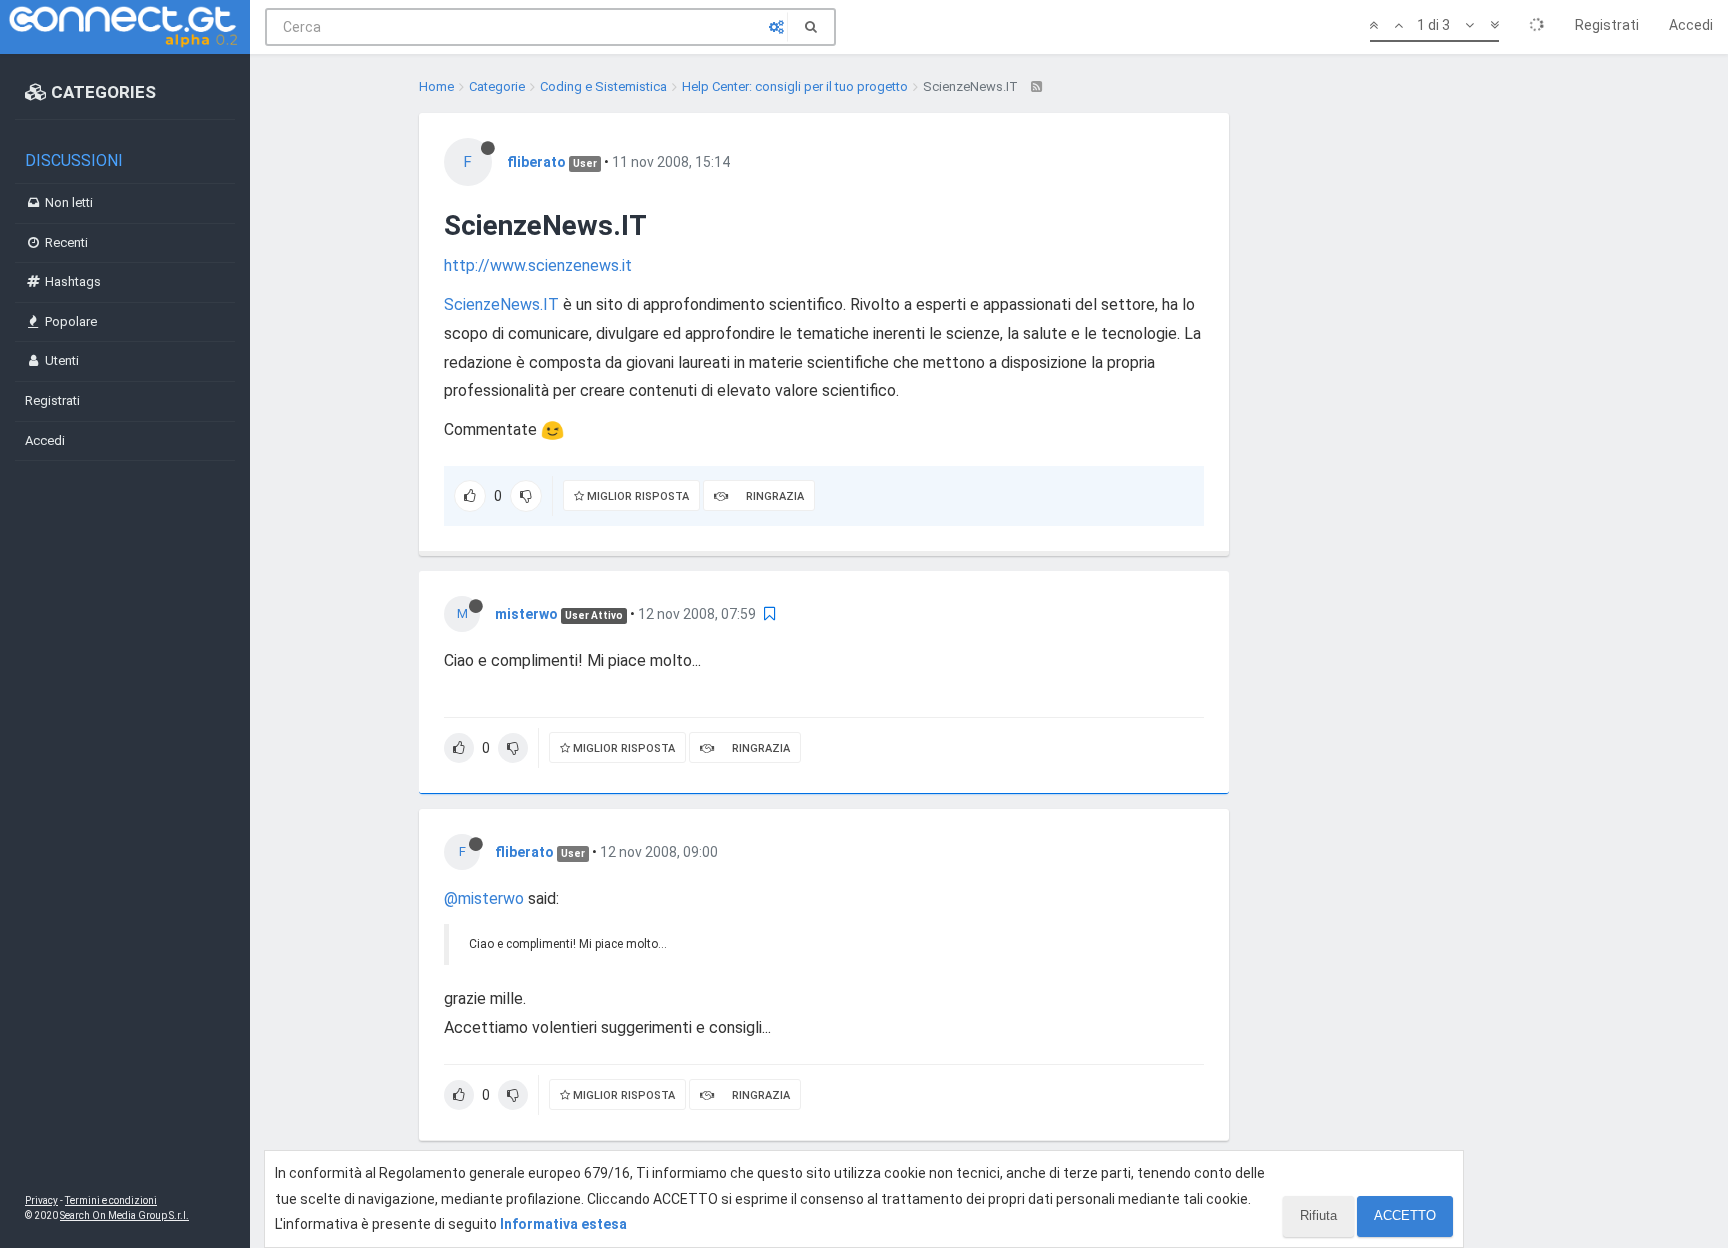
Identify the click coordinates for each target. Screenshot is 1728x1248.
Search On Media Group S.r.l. (124, 1215)
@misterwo (484, 898)
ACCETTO (1405, 1215)
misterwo (526, 614)
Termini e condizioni (111, 1200)
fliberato (536, 162)
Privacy (41, 1200)
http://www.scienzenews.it (538, 265)
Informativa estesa (563, 1224)
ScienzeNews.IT (501, 304)
